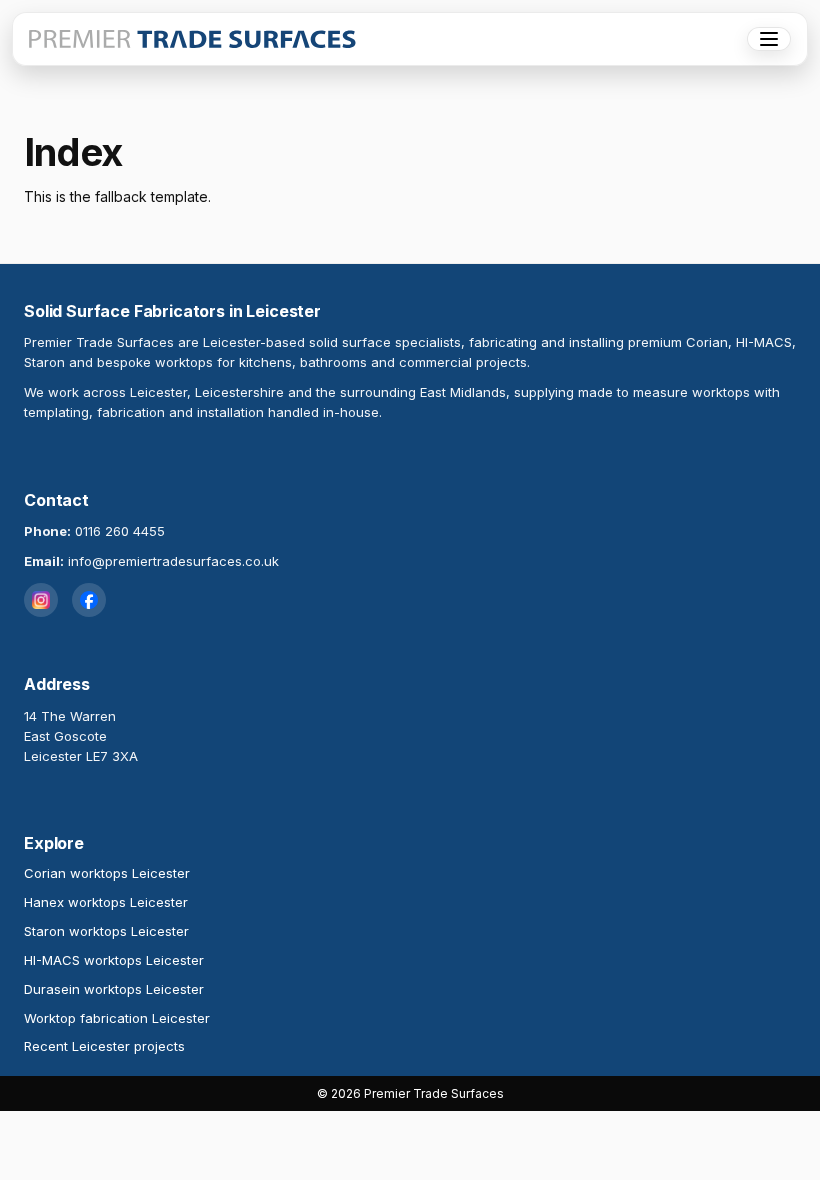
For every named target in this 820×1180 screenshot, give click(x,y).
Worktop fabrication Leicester (117, 1018)
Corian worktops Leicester (107, 873)
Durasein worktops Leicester (114, 989)
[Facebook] (89, 600)
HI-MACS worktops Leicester (114, 960)
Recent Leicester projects (104, 1046)
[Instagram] (41, 600)
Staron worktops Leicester (106, 931)
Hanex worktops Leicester (106, 902)
